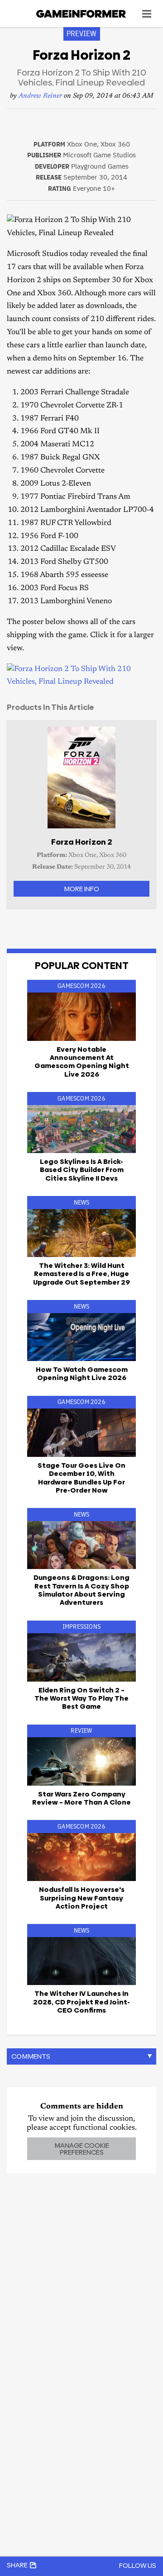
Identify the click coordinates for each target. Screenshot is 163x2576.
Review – (81, 1798)
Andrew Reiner (40, 96)
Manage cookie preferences (82, 2149)
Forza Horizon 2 (82, 842)
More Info (81, 889)
